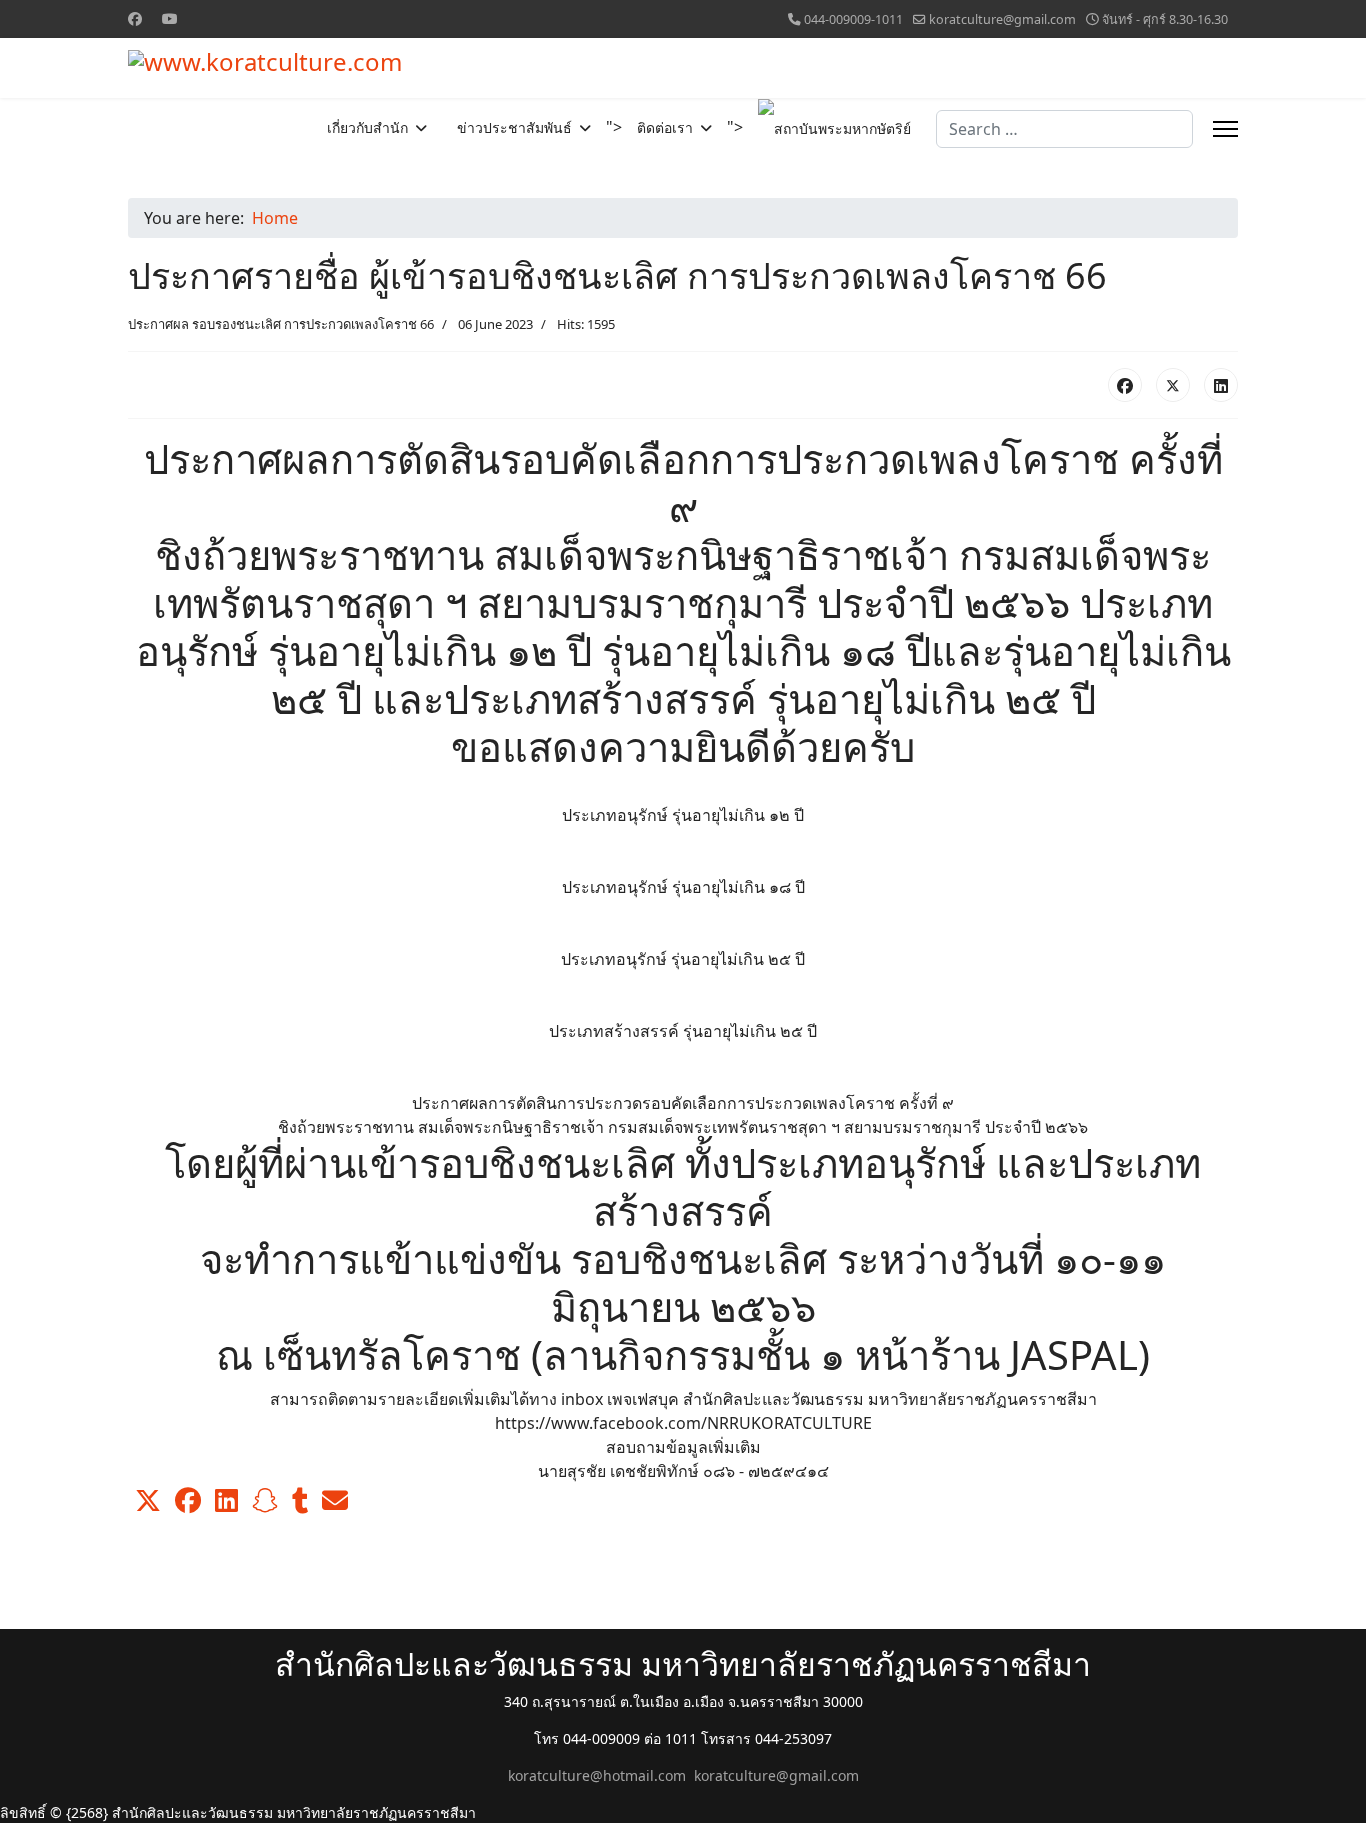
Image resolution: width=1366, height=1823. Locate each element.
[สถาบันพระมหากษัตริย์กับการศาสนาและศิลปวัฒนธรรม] (827, 128)
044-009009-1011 (853, 19)
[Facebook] (135, 18)
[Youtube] (170, 18)
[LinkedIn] (1221, 385)
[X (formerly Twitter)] (1173, 385)
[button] (148, 1501)
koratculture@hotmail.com (597, 1775)
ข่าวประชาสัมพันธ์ (514, 128)
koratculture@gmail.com (1002, 19)
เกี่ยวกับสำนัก (367, 128)
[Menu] (1225, 129)
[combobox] (1064, 129)
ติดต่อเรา (665, 128)
